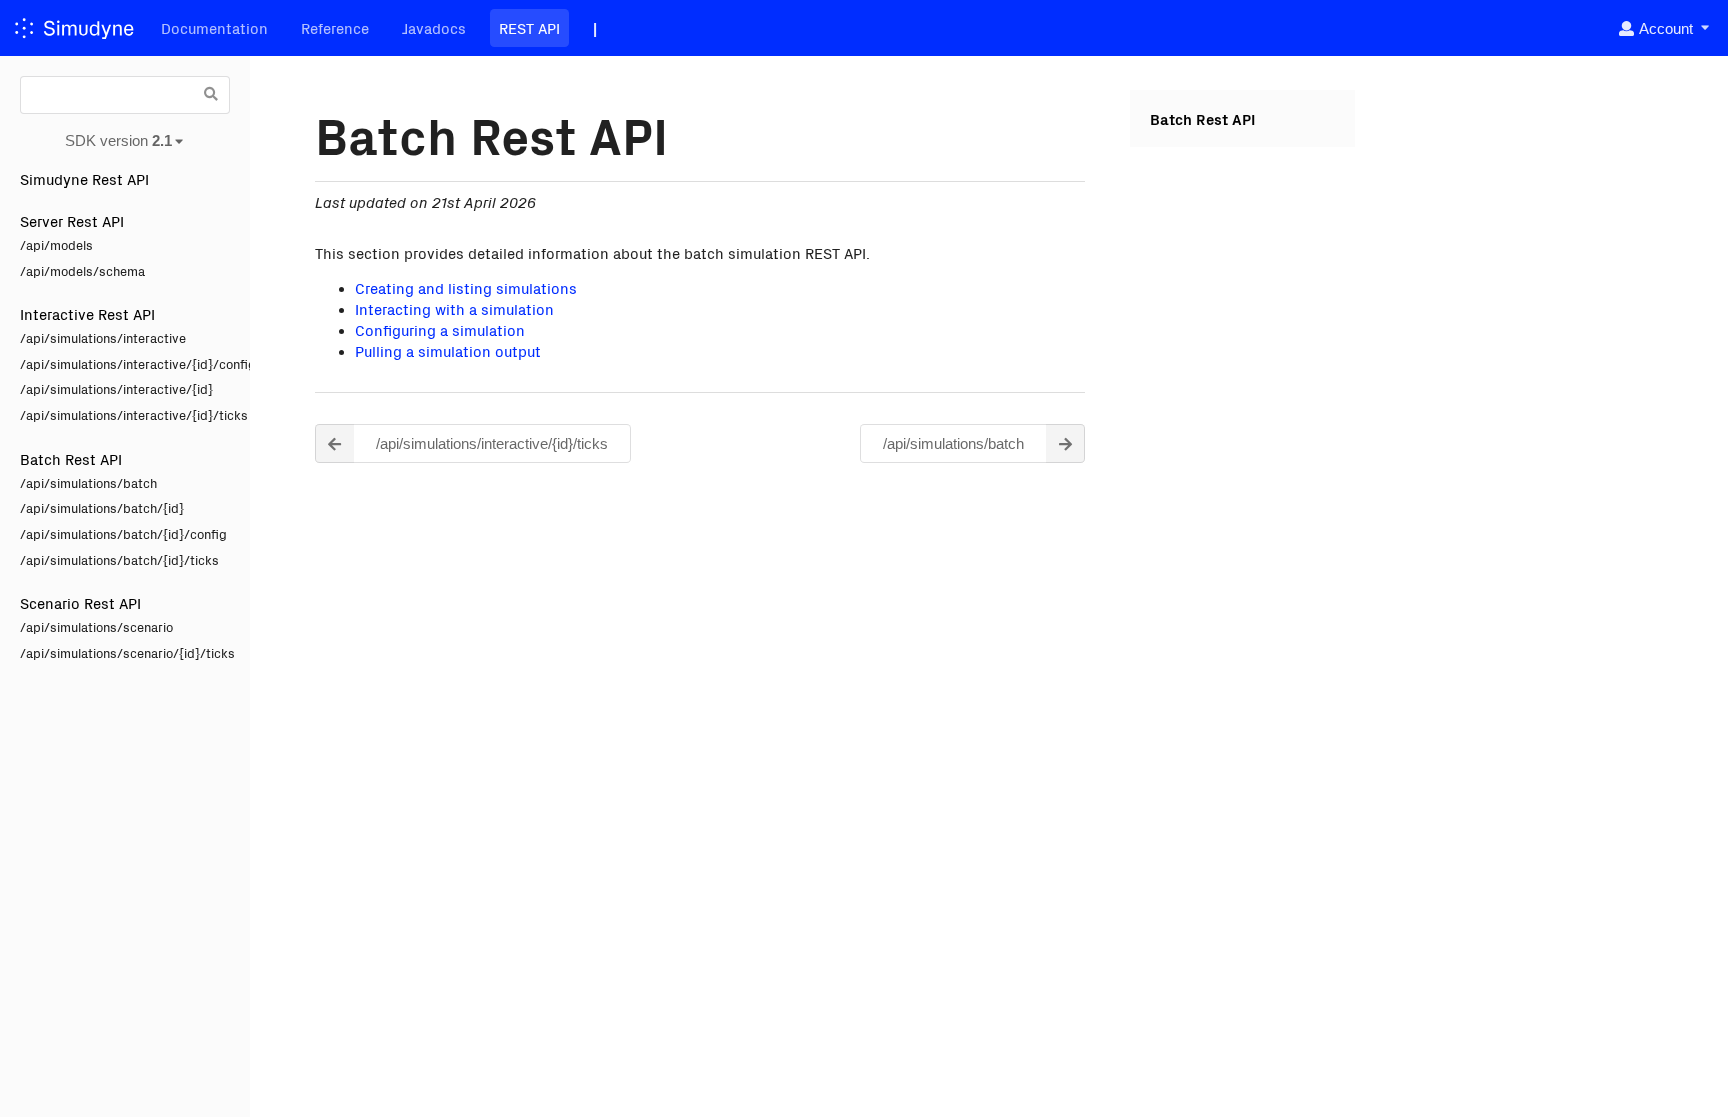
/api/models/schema (82, 270)
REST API (529, 27)
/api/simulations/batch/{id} (102, 507)
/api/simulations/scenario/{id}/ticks (125, 652)
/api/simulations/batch (88, 482)
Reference (335, 27)
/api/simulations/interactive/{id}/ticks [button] (492, 443)
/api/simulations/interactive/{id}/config (125, 363)
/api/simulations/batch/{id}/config (123, 533)
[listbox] (1662, 28)
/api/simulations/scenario (96, 626)
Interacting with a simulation (454, 308)
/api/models (56, 244)
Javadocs (434, 27)
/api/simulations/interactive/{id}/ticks (125, 414)
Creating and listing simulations (466, 287)
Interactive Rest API (87, 313)
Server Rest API (72, 220)
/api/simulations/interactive (103, 337)
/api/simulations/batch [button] (953, 443)
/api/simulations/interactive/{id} (116, 388)
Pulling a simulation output (448, 350)
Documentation (214, 27)
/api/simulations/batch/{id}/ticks (119, 559)
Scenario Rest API (80, 602)
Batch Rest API (71, 458)
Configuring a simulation (440, 329)
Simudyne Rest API (84, 178)
